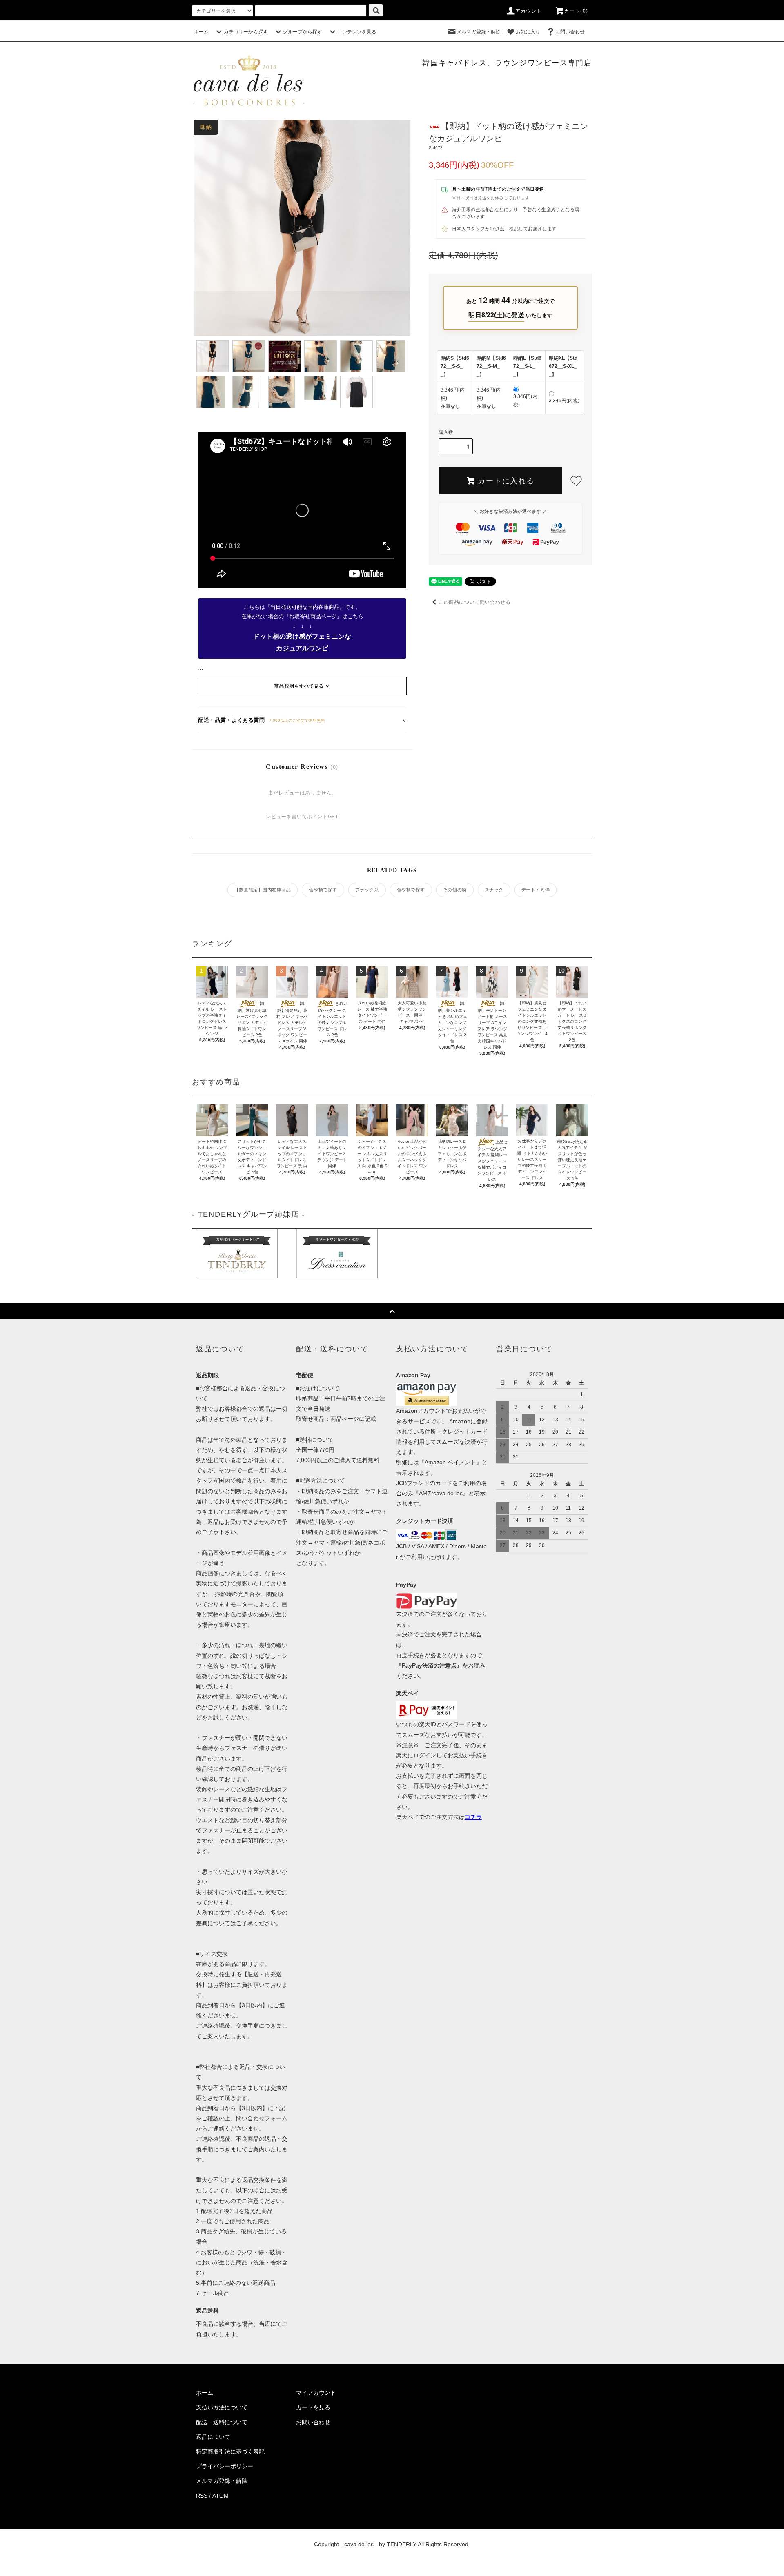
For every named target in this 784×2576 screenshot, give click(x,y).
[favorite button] (576, 481)
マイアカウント (316, 2393)
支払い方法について (222, 2407)
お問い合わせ (570, 32)
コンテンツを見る (357, 32)
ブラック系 (367, 890)
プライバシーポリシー (225, 2466)
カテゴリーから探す (246, 32)
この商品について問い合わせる (474, 602)
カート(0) (576, 11)
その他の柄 (455, 890)
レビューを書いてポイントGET (302, 817)
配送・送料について (222, 2422)
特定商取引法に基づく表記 (230, 2451)
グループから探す (303, 32)
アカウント (529, 11)
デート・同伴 (536, 890)
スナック (494, 890)
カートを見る (313, 2407)
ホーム (201, 32)
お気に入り (528, 32)
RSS (202, 2496)
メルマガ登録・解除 (479, 32)
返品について (213, 2437)
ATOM (220, 2496)
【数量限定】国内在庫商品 (263, 890)
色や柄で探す (323, 890)
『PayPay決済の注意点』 (429, 1665)
